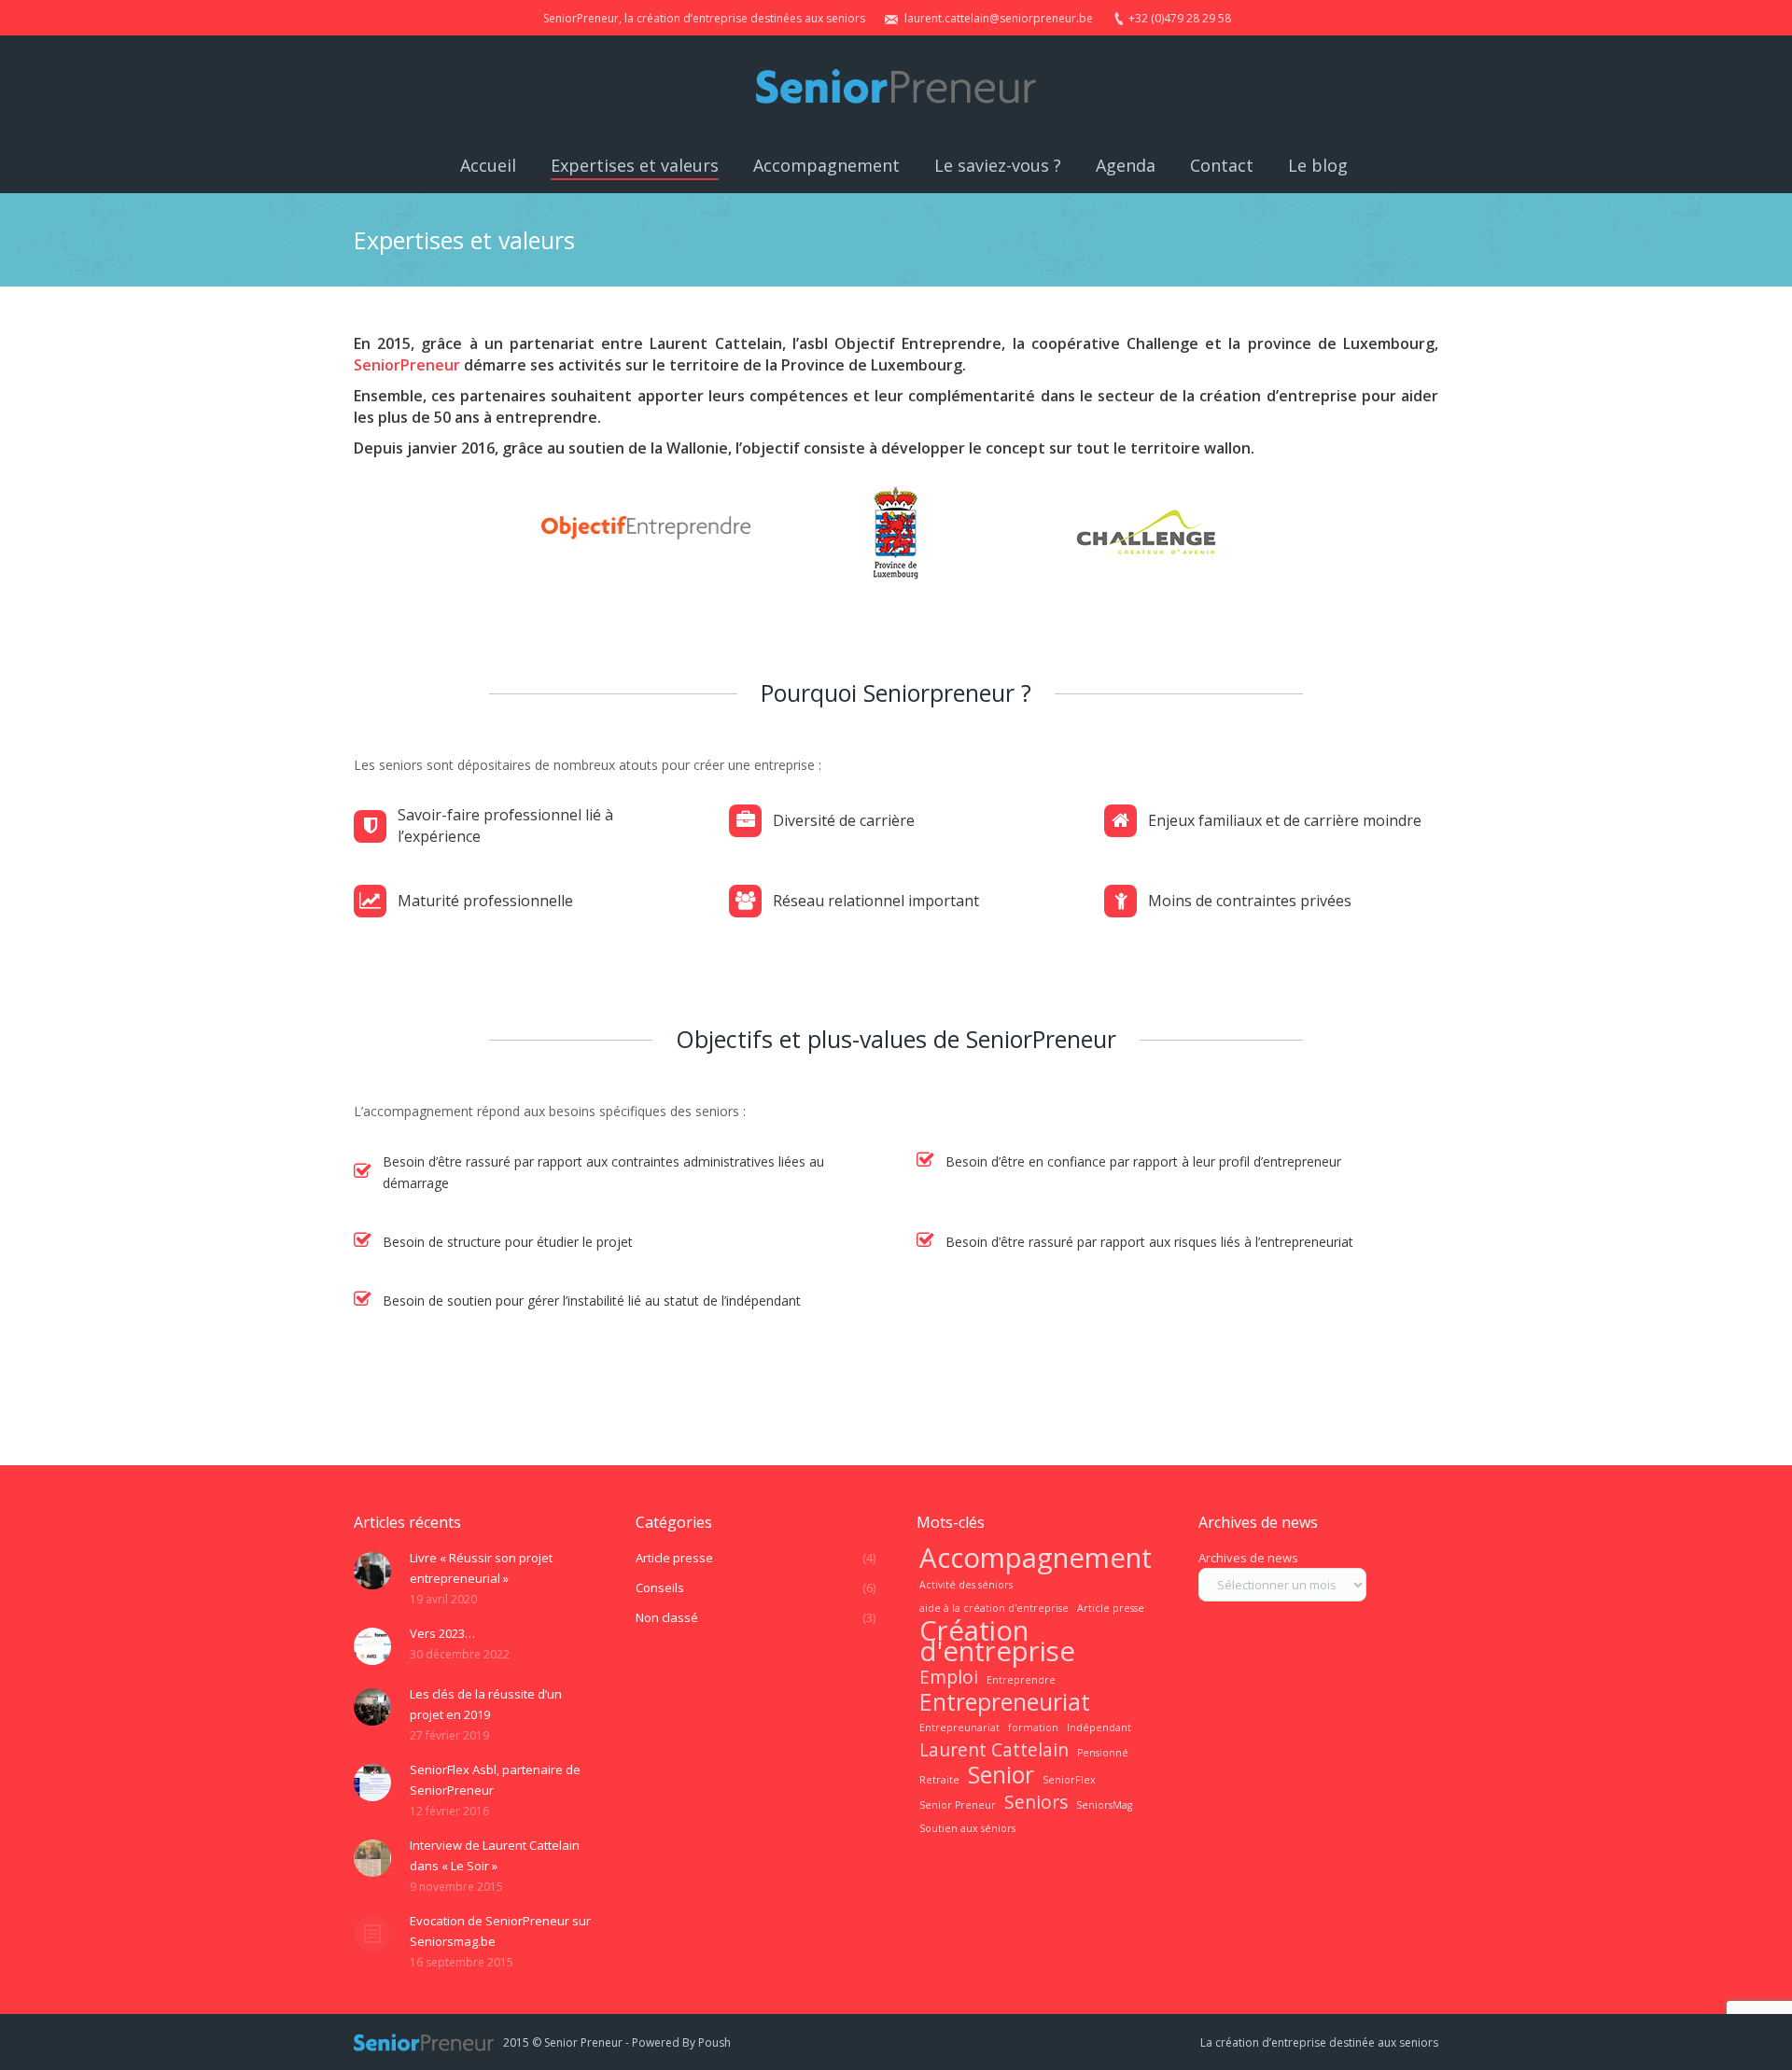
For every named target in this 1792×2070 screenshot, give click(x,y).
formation (1033, 1727)
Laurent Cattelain (994, 1750)
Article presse (1111, 1608)
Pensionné (1103, 1753)
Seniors (1036, 1802)
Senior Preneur (958, 1805)
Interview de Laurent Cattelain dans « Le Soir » (495, 1855)
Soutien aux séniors (967, 1828)
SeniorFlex (1069, 1780)
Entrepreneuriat (1005, 1702)
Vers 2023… (442, 1633)
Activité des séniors (966, 1585)
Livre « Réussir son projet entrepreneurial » (481, 1568)
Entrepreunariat (959, 1727)
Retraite (939, 1780)
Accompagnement (1036, 1558)
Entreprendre (1021, 1680)
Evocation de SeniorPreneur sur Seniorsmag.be (500, 1931)
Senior (1001, 1775)
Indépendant (1099, 1727)
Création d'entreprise (997, 1641)
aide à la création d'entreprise (994, 1608)
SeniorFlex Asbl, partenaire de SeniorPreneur (495, 1780)
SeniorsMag (1104, 1805)
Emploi (949, 1677)
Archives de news (1248, 1558)
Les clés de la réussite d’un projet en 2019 (486, 1704)
